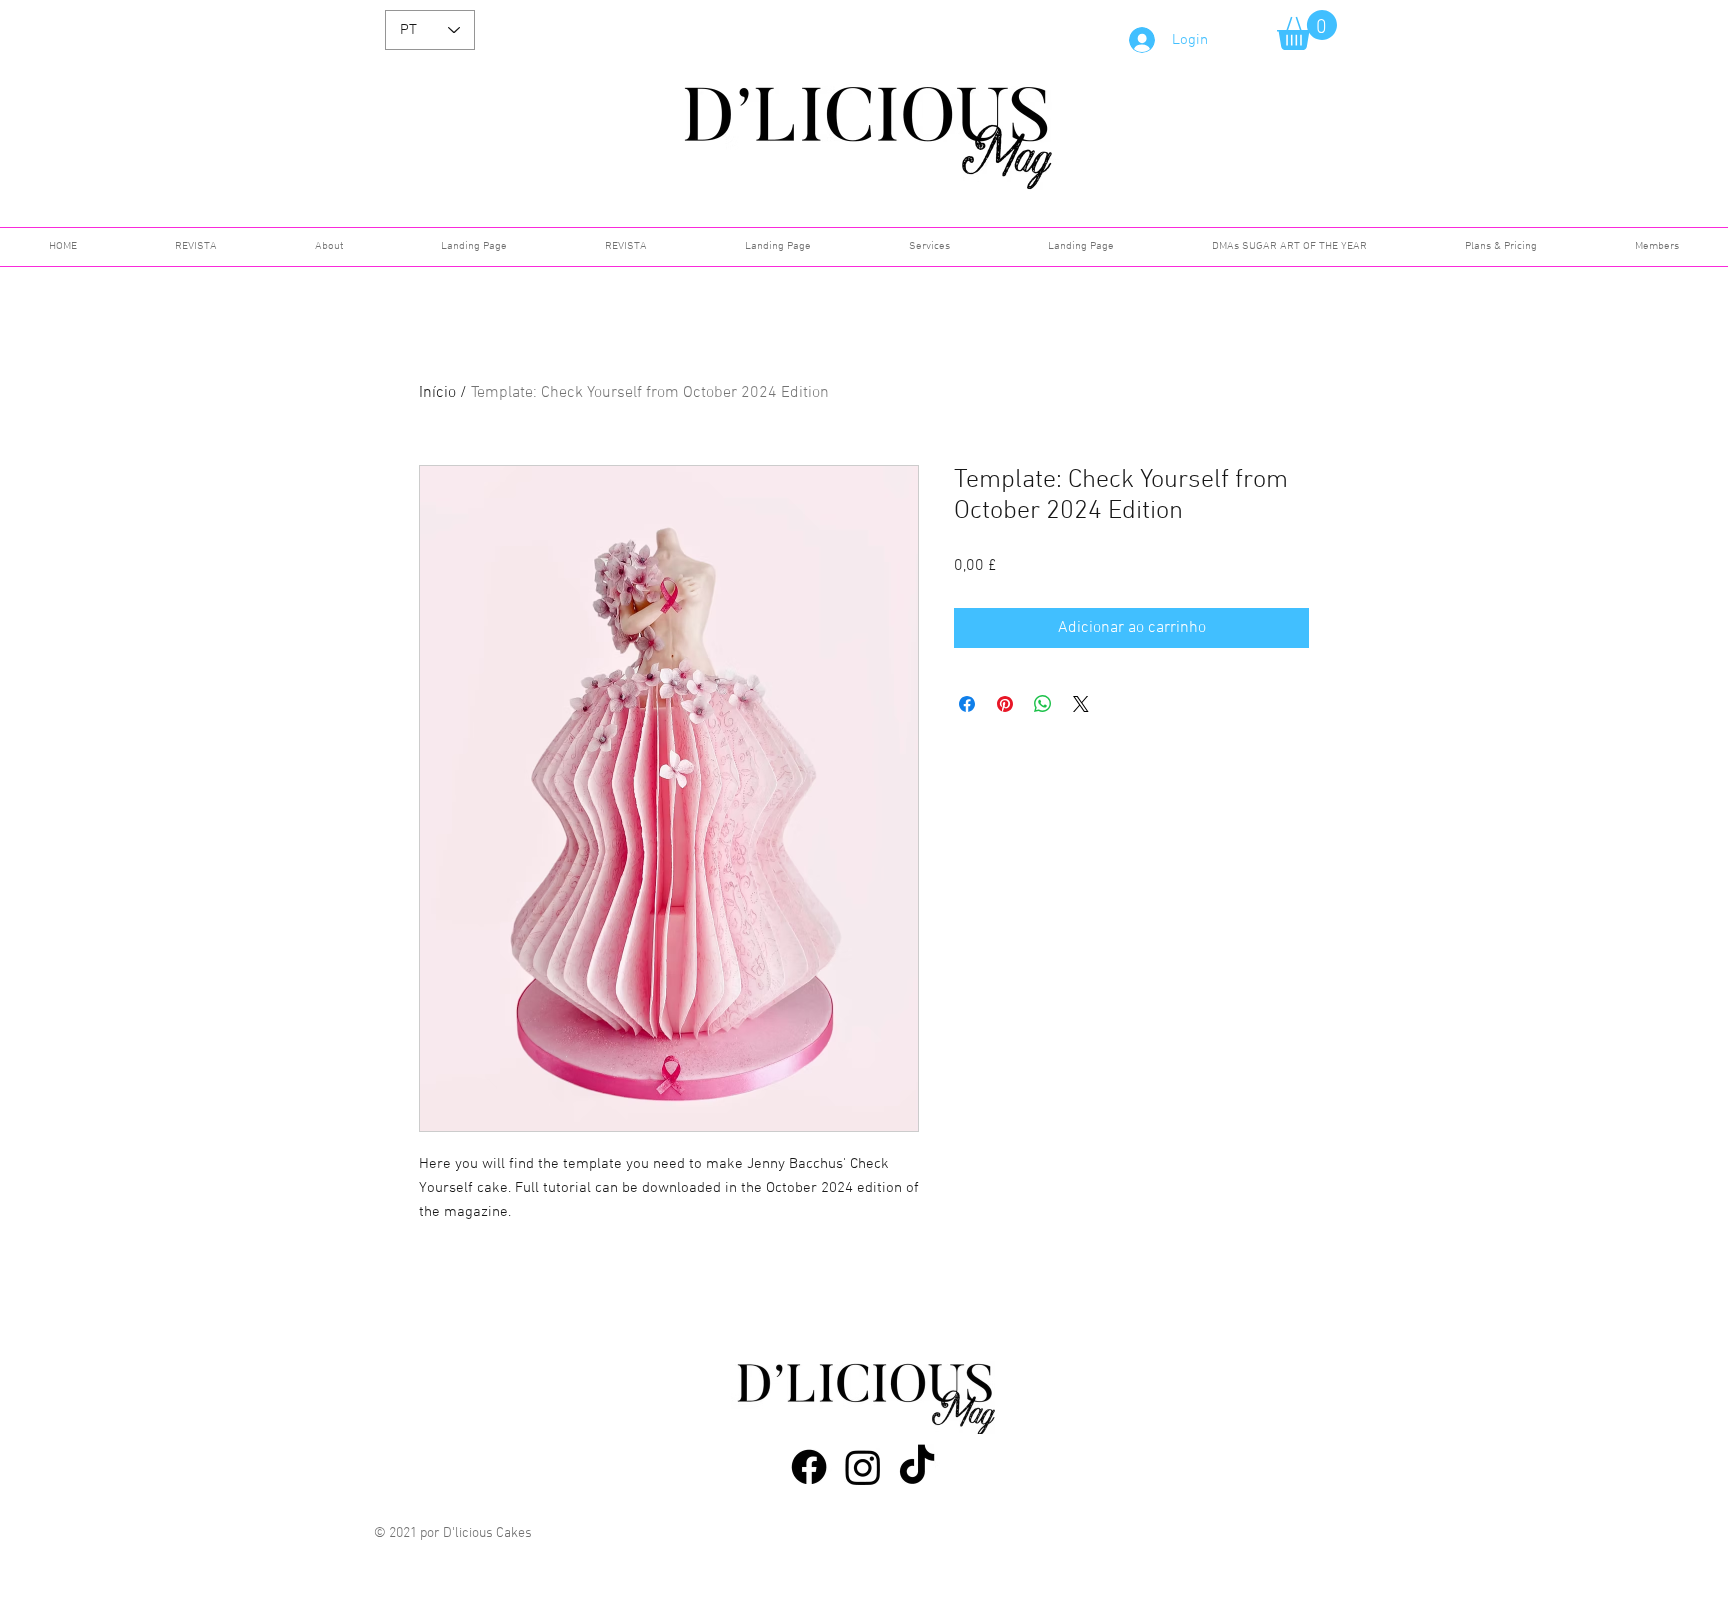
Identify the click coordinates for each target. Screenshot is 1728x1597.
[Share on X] (1081, 704)
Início (437, 393)
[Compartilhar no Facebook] (967, 704)
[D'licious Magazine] (809, 1467)
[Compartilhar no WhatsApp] (1043, 704)
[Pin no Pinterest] (1005, 704)
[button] (1307, 30)
